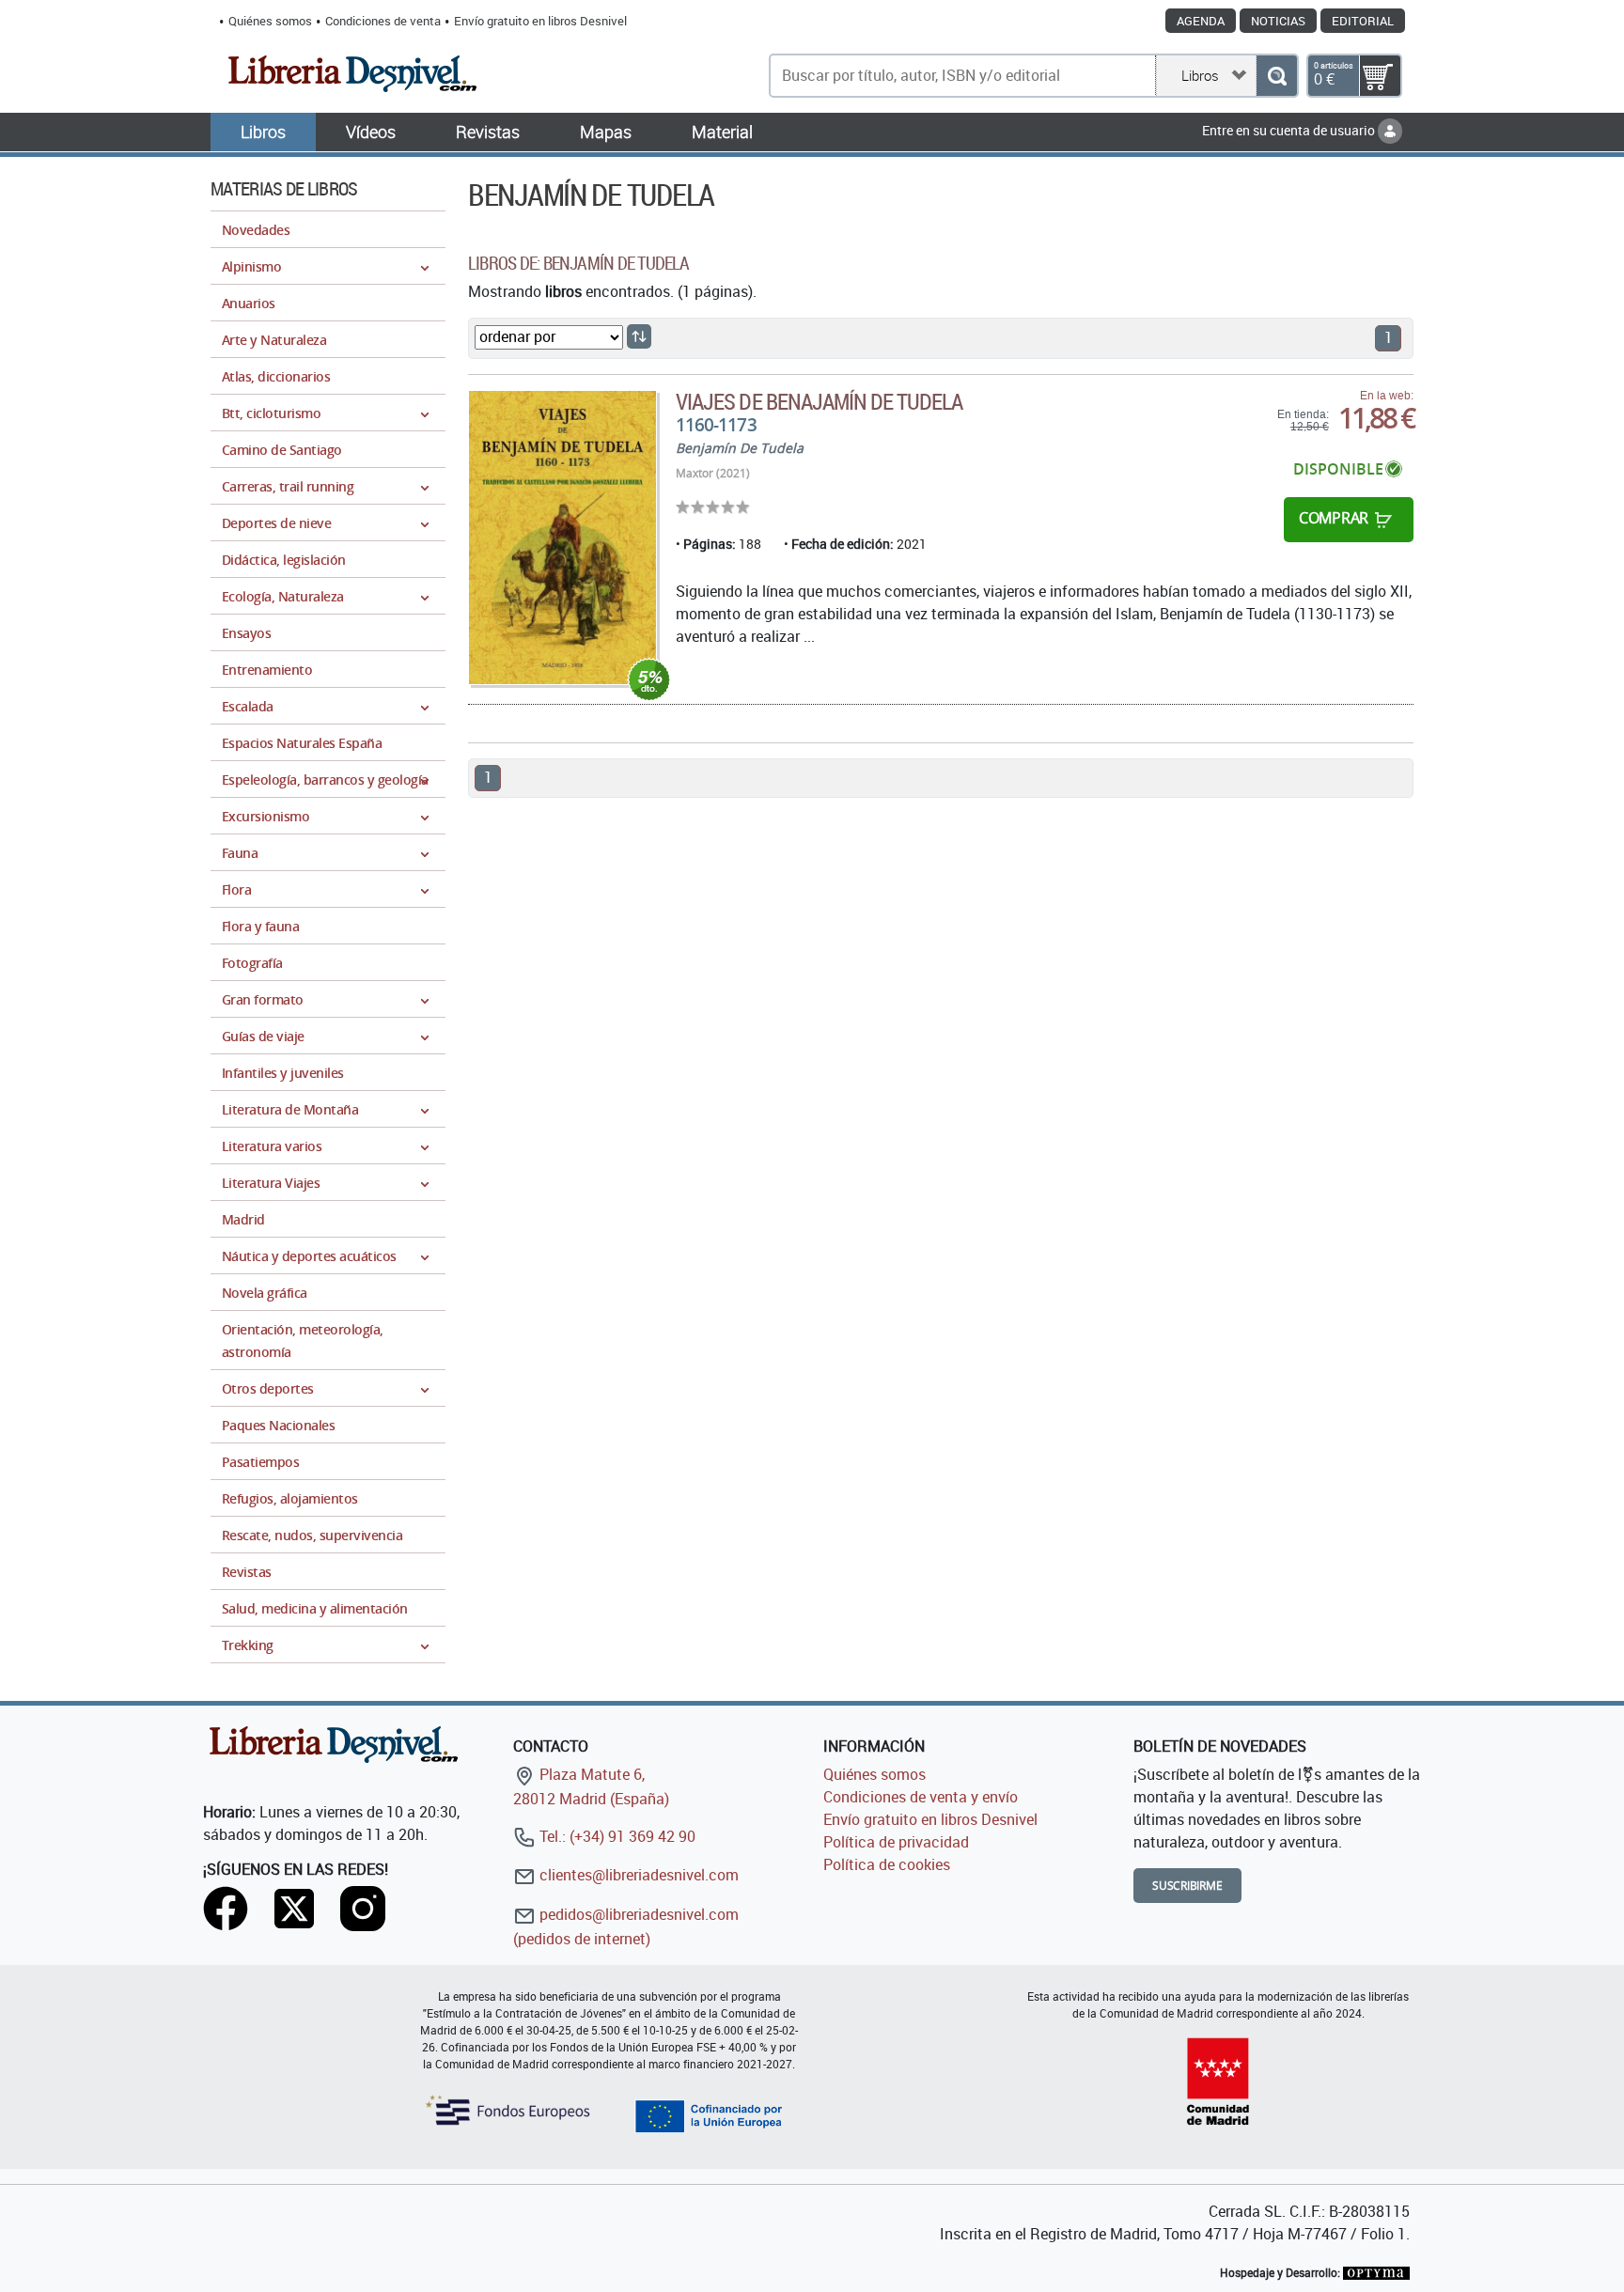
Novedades (256, 230)
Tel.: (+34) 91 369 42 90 (616, 1836)
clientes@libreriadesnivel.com (637, 1875)
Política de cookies (887, 1864)
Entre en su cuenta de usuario (1290, 130)
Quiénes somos (270, 21)
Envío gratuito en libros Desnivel (540, 21)
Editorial (1363, 21)
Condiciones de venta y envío (921, 1797)
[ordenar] (639, 336)
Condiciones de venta (383, 21)
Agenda (1201, 21)
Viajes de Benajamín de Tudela (819, 401)
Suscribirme (1187, 1886)
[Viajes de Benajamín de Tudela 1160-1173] (562, 538)
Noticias (1278, 21)
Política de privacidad (896, 1842)
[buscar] (1277, 76)
